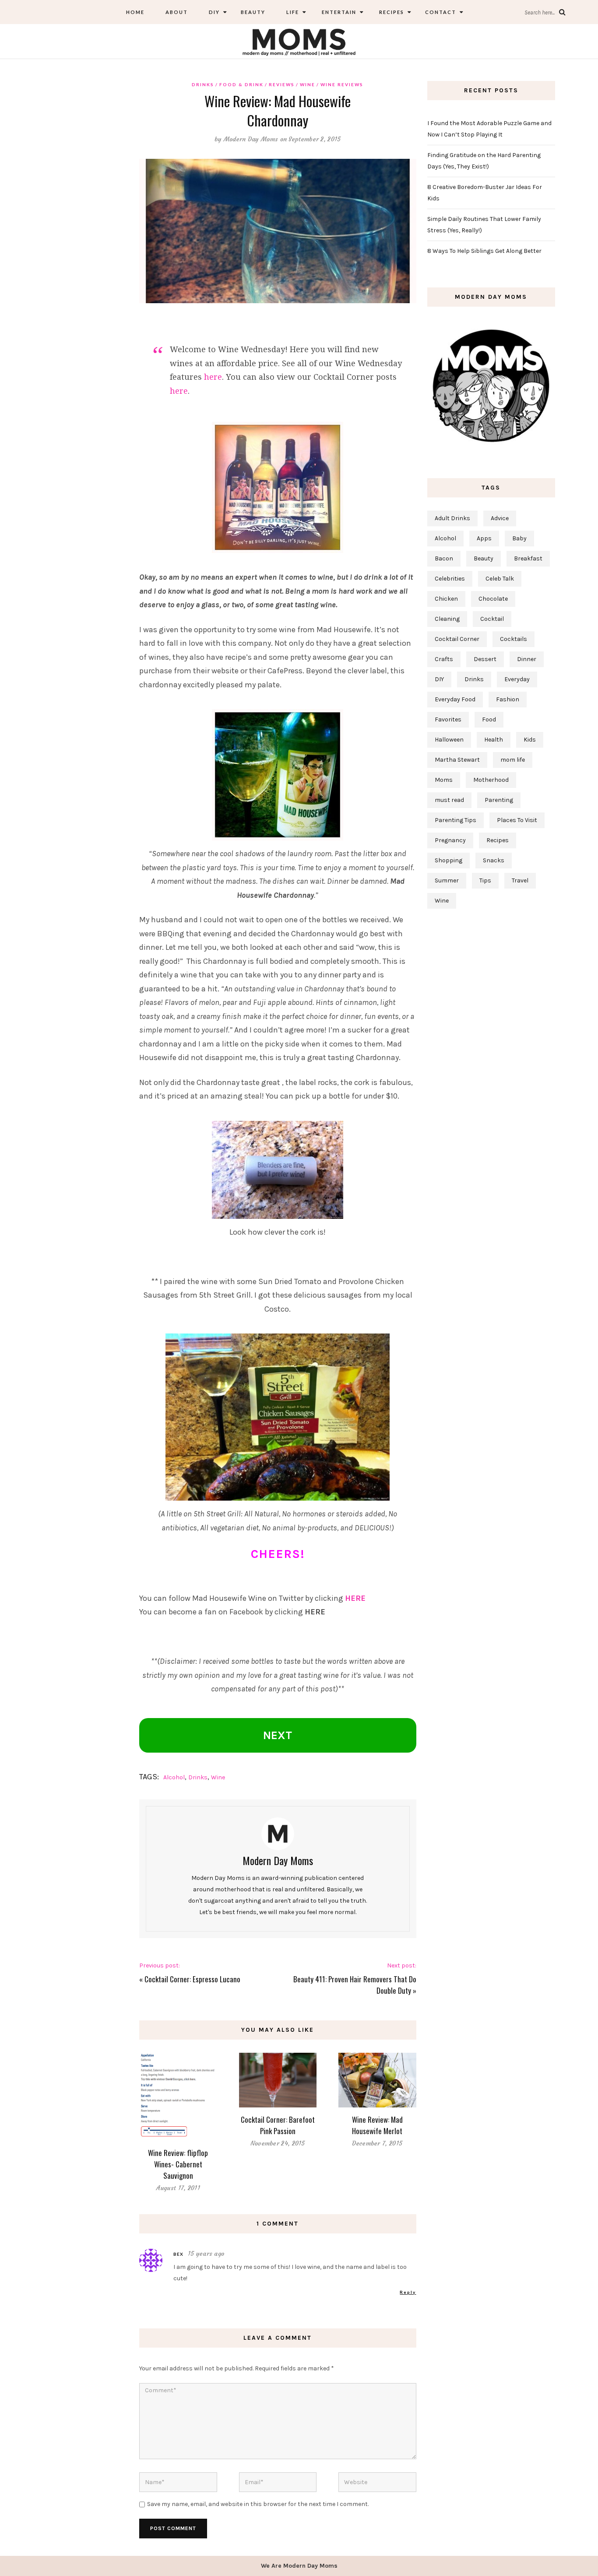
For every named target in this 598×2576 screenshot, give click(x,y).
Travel (520, 880)
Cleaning (447, 619)
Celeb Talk (500, 579)
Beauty (253, 12)
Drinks (203, 84)
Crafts (444, 659)
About (177, 12)
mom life (513, 760)
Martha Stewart (457, 760)
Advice (500, 518)
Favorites (448, 719)
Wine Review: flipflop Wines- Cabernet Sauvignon (178, 2164)
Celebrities (450, 579)
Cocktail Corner (457, 639)
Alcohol (174, 1777)
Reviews (282, 84)
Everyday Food (455, 699)
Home (135, 12)
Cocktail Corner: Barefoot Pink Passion (278, 2125)
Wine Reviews (342, 84)
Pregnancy (450, 840)
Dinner (527, 659)
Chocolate (493, 599)
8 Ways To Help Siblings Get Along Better (484, 251)
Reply (408, 2292)
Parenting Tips (456, 820)
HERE (355, 1598)
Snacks (494, 860)
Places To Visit (517, 820)
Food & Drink (241, 84)
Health (494, 740)
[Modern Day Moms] (299, 41)
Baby (519, 538)
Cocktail (492, 619)
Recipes (391, 12)
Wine (308, 84)
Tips (485, 880)
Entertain (338, 12)
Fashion (508, 699)
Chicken (446, 599)
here (213, 377)
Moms (444, 780)
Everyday (517, 679)
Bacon (444, 558)
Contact (441, 12)
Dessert (485, 659)
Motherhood (491, 780)
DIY (214, 12)
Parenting (499, 800)
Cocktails (514, 639)
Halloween (449, 740)
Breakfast (528, 558)
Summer (447, 880)
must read (449, 800)
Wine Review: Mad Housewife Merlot (377, 2125)
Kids (530, 740)
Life (293, 12)
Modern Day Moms (251, 139)
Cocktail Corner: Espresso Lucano (192, 1979)
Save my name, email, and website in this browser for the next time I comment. (258, 2504)
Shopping (448, 860)
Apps (484, 538)
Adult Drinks (452, 518)
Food (489, 719)
